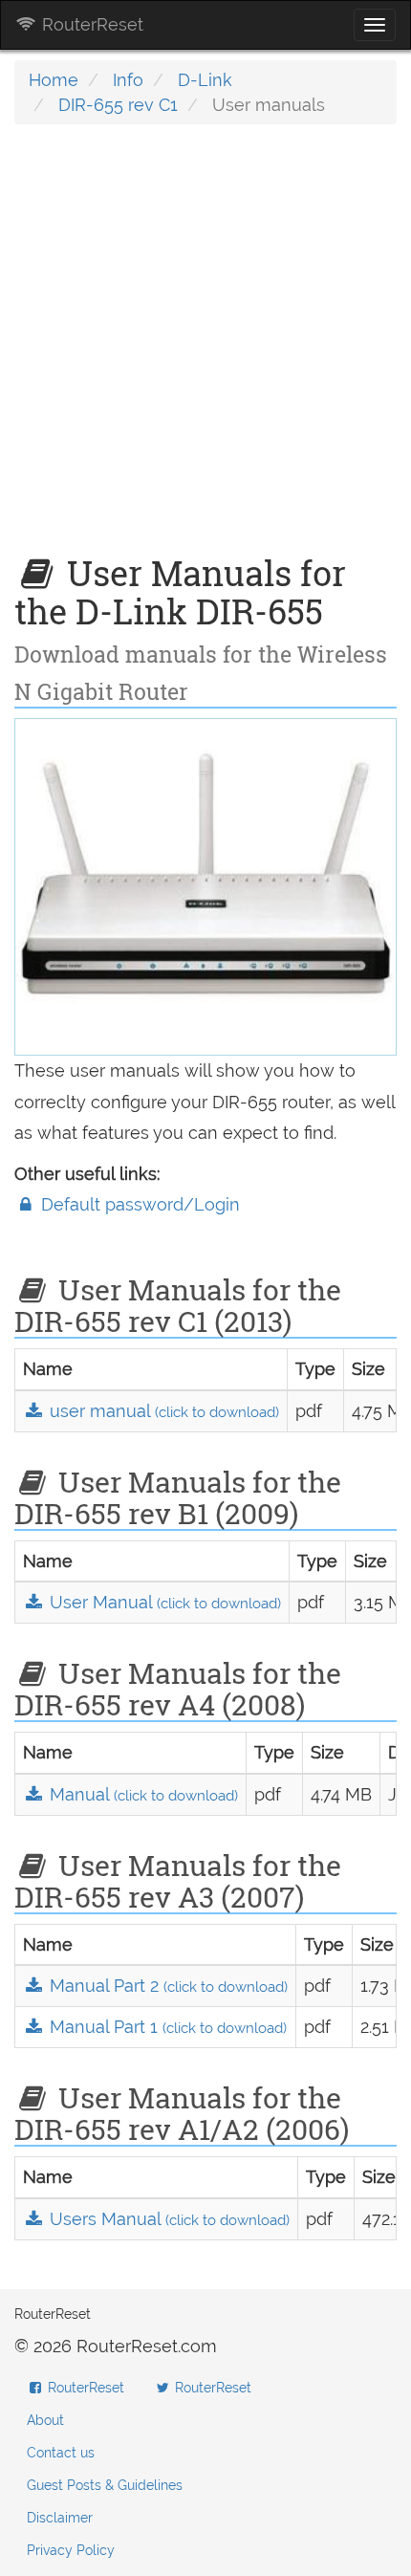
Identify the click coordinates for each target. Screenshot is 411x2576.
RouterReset (90, 24)
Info (128, 80)
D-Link (205, 80)
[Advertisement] (205, 349)
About (45, 2420)
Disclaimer (60, 2518)
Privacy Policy (71, 2550)
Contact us (61, 2453)
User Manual (163, 1602)
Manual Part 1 (166, 2027)
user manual (162, 1411)
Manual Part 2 (166, 1986)
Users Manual (167, 2219)
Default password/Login (138, 1204)
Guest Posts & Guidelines (105, 2485)
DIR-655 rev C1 (118, 105)
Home (54, 80)
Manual (141, 1794)
